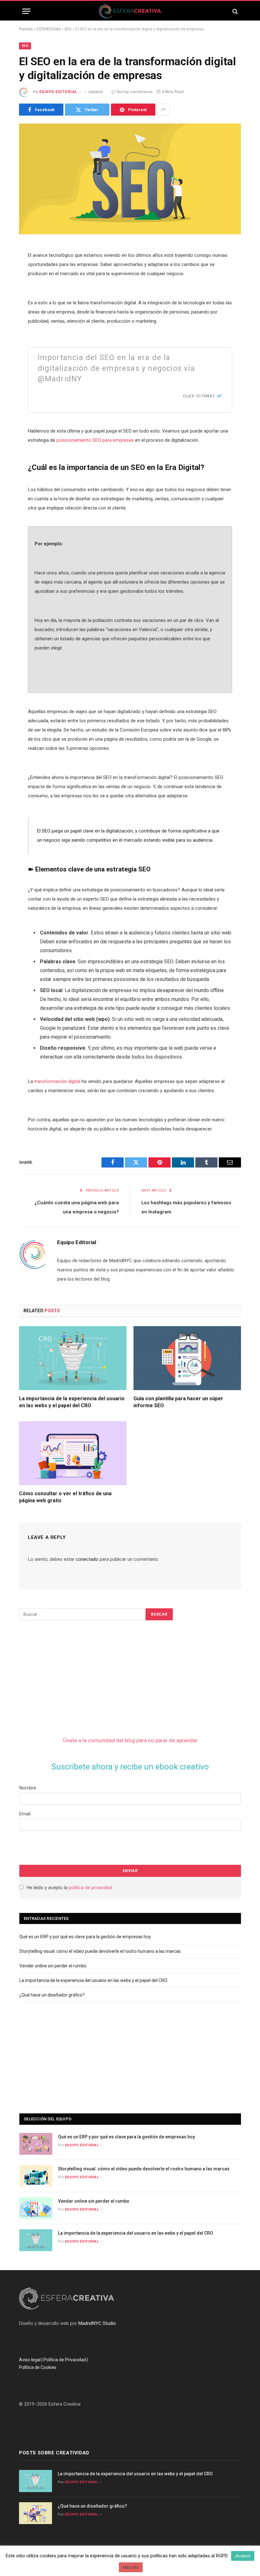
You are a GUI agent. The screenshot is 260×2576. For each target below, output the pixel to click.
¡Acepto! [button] (243, 2556)
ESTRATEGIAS (49, 29)
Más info (131, 2567)
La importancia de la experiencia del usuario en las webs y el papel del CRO (72, 1402)
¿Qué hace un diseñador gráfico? (52, 1995)
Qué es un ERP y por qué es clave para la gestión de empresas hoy (85, 1937)
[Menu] (26, 11)
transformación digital (57, 1081)
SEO (68, 29)
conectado (87, 1559)
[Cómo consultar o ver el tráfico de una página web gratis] (73, 1453)
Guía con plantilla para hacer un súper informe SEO (178, 1402)
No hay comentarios (135, 92)
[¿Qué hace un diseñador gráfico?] (36, 2513)
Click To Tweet (199, 396)
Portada (26, 29)
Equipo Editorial (58, 92)
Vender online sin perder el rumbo (53, 1966)
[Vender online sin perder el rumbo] (36, 2208)
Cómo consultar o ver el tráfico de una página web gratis (65, 1497)
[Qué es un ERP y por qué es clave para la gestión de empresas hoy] (36, 2144)
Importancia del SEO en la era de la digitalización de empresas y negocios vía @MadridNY (116, 368)
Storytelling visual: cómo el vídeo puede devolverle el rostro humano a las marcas (100, 1951)
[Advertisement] (67, 1674)
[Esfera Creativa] (130, 11)
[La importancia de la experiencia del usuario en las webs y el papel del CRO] (73, 1358)
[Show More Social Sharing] (163, 110)
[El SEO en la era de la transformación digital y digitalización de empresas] (130, 179)
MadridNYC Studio (97, 2323)
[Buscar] (234, 11)
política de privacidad (91, 1888)
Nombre (28, 1788)
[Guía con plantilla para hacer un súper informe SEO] (187, 1358)
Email (25, 1814)
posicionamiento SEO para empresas (95, 440)
